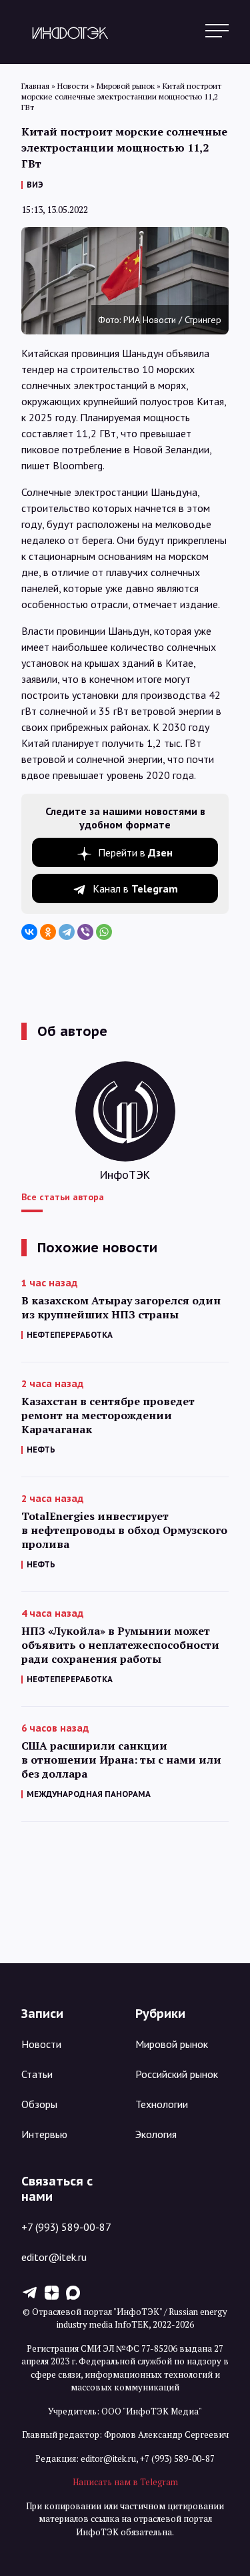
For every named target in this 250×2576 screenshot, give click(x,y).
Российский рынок (177, 2074)
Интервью (44, 2134)
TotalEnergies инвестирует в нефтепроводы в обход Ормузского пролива (124, 1530)
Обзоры (39, 2104)
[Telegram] (67, 932)
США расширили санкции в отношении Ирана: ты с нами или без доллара (121, 1760)
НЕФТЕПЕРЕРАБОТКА (70, 1335)
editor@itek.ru (54, 2257)
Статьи (37, 2074)
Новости (41, 2044)
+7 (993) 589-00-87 (66, 2227)
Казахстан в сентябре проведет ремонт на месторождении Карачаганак (108, 1415)
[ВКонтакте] (29, 932)
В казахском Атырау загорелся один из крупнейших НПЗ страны (121, 1308)
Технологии (162, 2104)
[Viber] (85, 932)
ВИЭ (35, 185)
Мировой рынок (172, 2044)
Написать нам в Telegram (125, 2482)
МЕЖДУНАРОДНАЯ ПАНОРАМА (89, 1794)
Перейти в (135, 852)
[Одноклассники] (48, 932)
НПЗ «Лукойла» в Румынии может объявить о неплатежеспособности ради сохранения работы (120, 1645)
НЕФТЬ (41, 1450)
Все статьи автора (63, 1197)
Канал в (135, 888)
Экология (156, 2134)
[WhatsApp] (104, 932)
